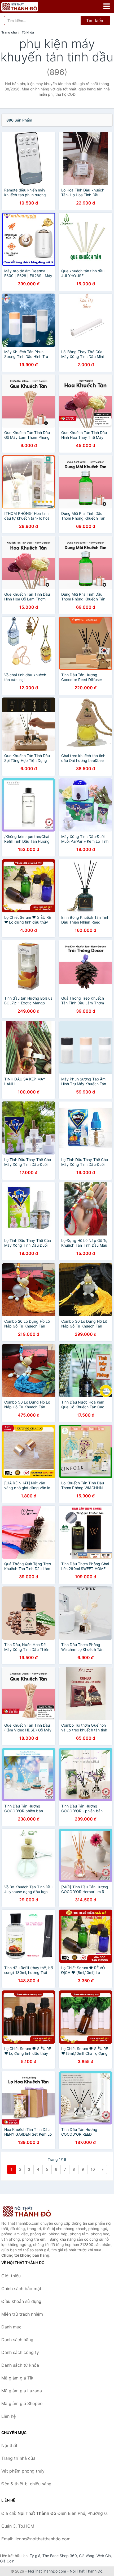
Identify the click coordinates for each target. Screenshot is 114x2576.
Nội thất (9, 2445)
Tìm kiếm (95, 20)
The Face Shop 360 (60, 2556)
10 (93, 2169)
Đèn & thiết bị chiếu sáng (26, 2484)
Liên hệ (8, 2416)
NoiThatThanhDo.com (47, 2571)
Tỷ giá (35, 2556)
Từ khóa (28, 32)
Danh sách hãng (17, 2340)
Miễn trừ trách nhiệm (22, 2314)
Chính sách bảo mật (21, 2289)
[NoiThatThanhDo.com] (27, 7)
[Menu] (107, 6)
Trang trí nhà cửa (18, 2458)
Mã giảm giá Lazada (22, 2391)
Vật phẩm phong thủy (23, 2471)
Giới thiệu (11, 2276)
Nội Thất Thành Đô (86, 2571)
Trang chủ (9, 32)
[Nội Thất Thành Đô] (28, 2211)
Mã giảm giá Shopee (22, 2403)
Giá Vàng (87, 2556)
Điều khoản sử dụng (21, 2301)
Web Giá (104, 2556)
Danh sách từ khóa (20, 2365)
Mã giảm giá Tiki (18, 2378)
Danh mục (11, 2327)
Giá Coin (7, 2561)
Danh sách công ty (20, 2352)
